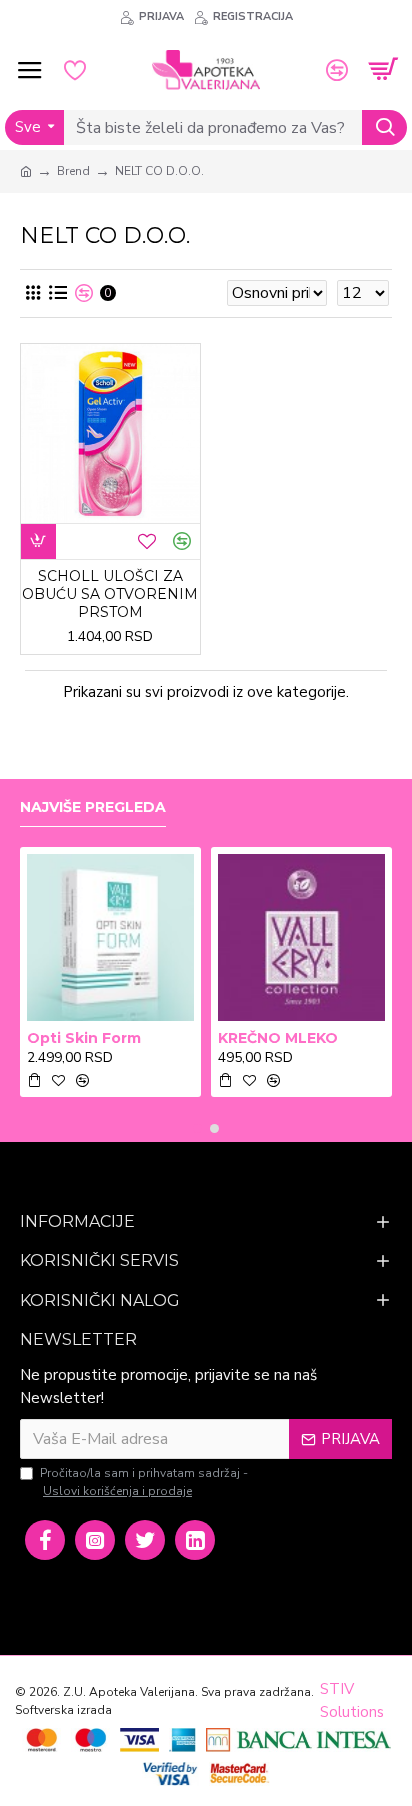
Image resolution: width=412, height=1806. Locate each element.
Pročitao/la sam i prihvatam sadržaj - (144, 1482)
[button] (197, 1128)
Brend (73, 171)
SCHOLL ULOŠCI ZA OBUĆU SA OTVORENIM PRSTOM (110, 594)
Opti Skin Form (84, 1038)
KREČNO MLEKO (278, 1038)
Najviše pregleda (93, 807)
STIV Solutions (352, 1700)
